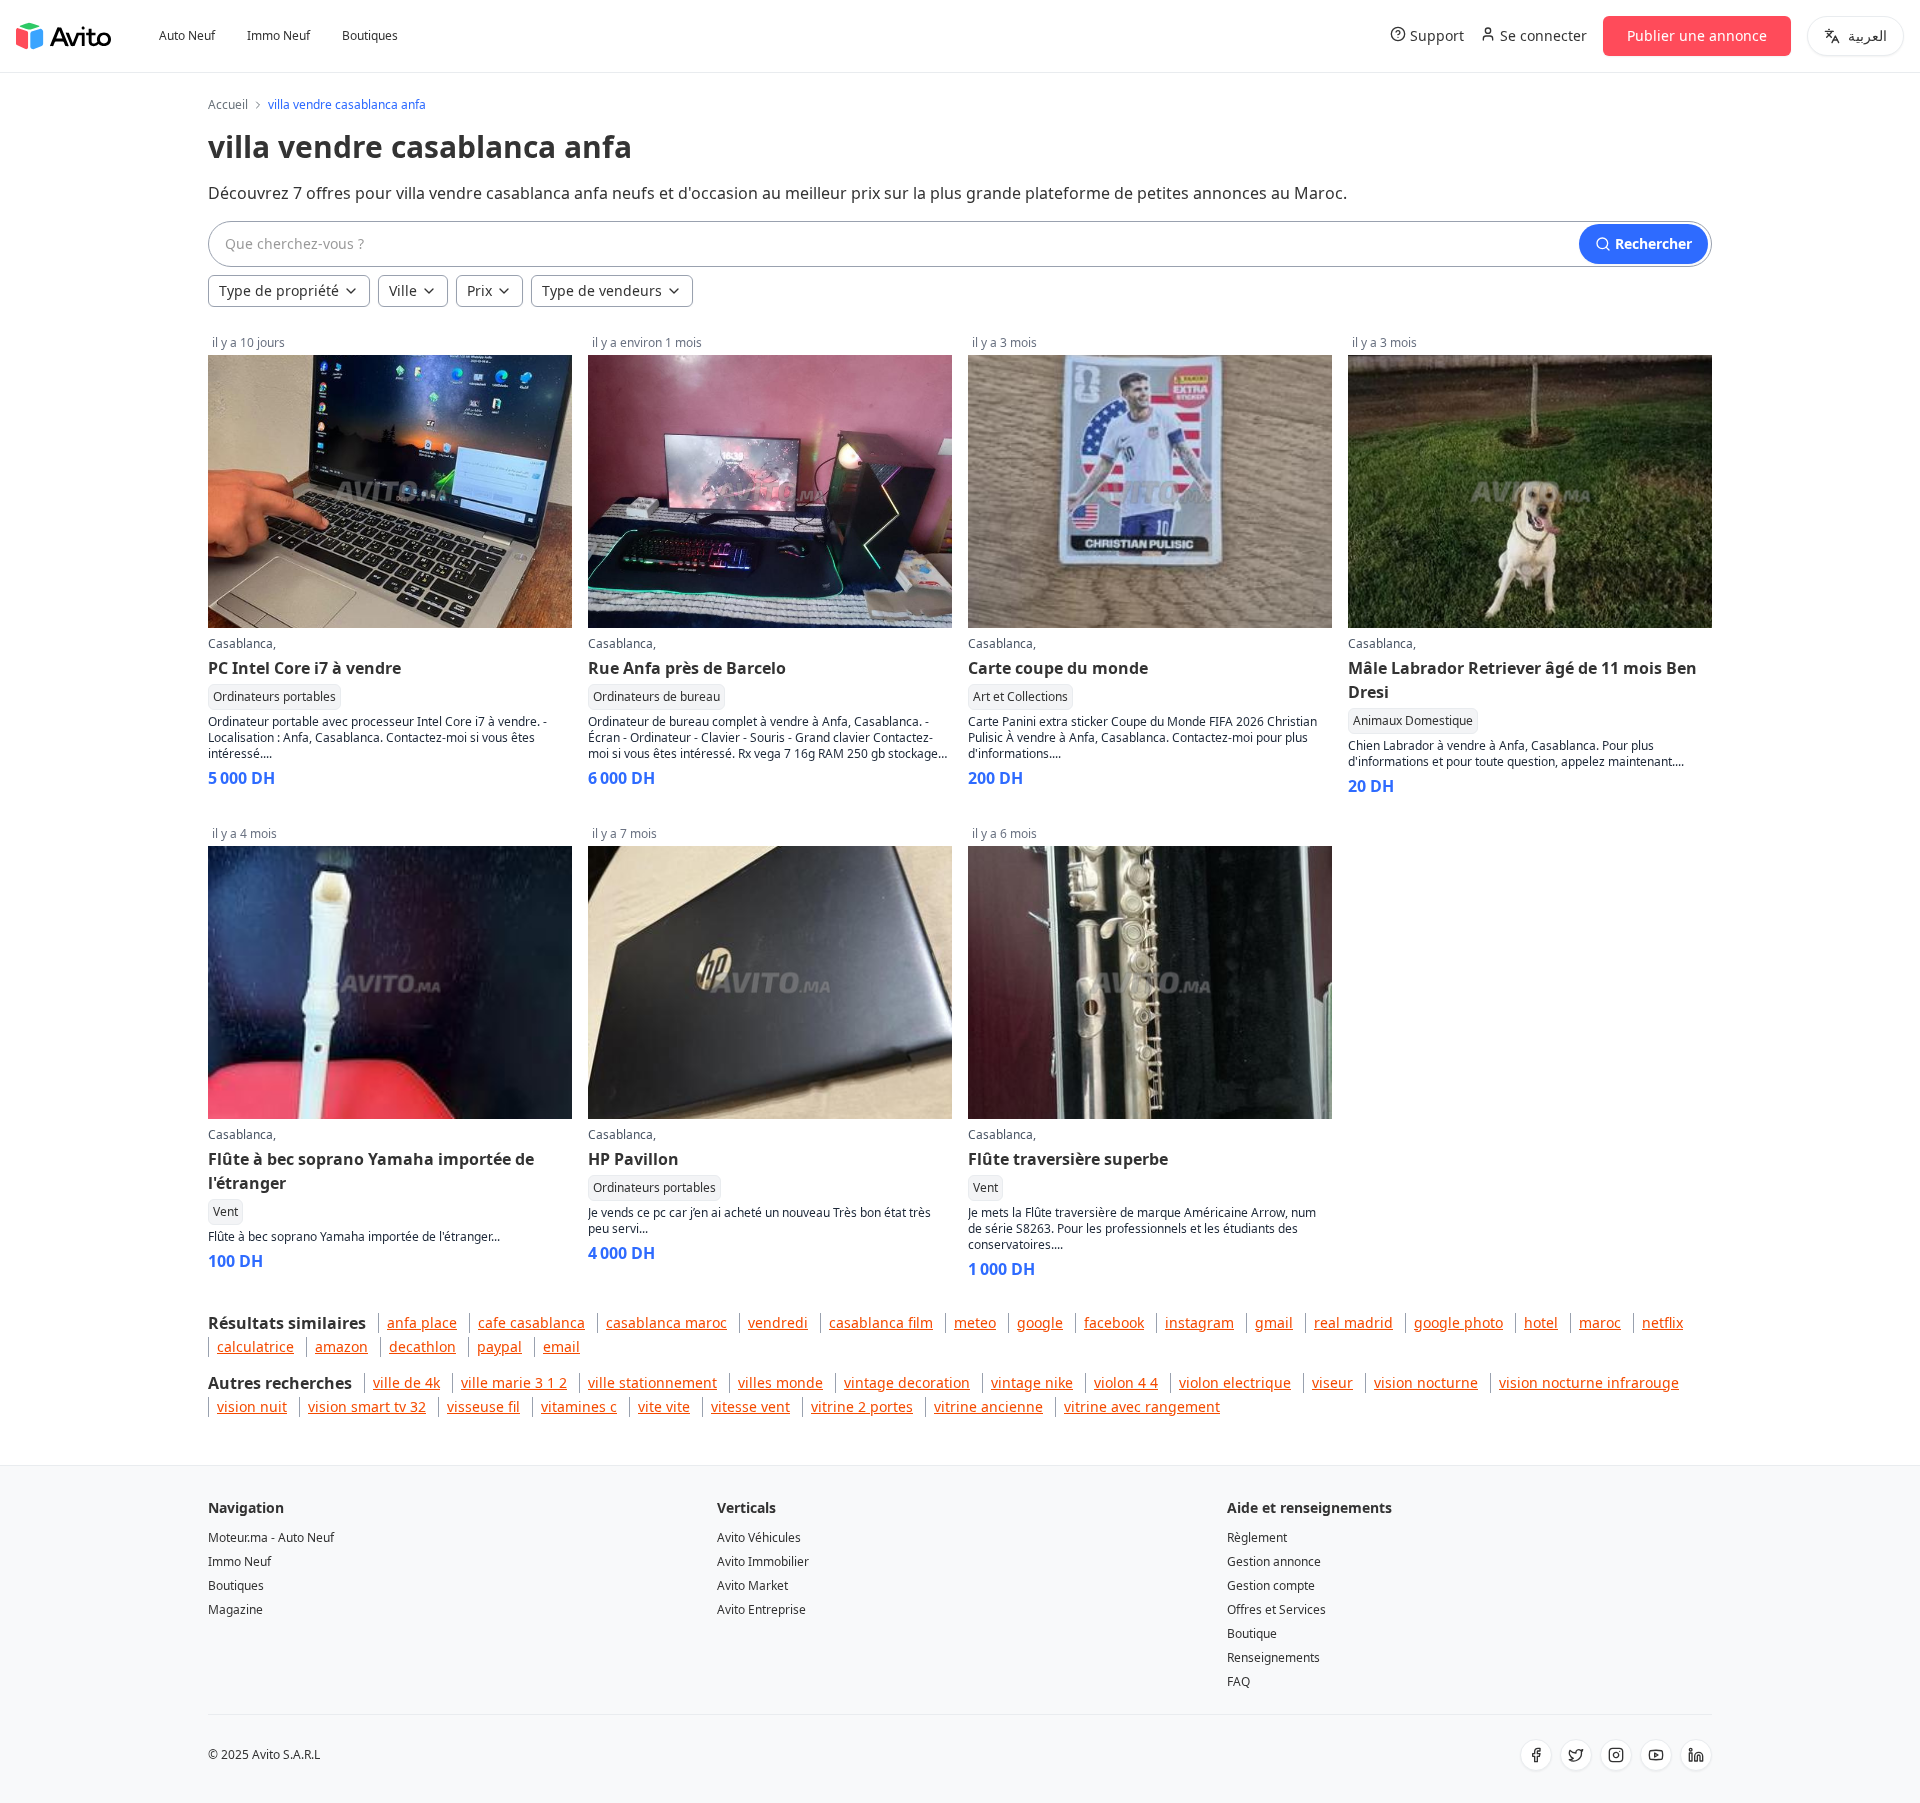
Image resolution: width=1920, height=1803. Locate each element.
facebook (1114, 1322)
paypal (499, 1346)
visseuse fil (483, 1406)
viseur (1332, 1382)
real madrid (1353, 1322)
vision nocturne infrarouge (1589, 1382)
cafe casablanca (531, 1322)
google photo (1458, 1322)
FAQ (1238, 1681)
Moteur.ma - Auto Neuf (271, 1537)
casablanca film (881, 1322)
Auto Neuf (187, 36)
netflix (1662, 1322)
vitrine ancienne (988, 1406)
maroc (1600, 1322)
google (1040, 1322)
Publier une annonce (1697, 35)
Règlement (1257, 1537)
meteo (975, 1322)
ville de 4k (406, 1382)
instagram (1199, 1322)
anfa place (422, 1322)
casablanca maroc (666, 1322)
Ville (403, 290)
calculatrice (255, 1346)
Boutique (1252, 1633)
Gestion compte (1271, 1585)
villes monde (780, 1382)
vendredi (778, 1322)
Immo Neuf (278, 36)
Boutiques (370, 36)
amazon (341, 1346)
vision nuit (252, 1406)
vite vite (664, 1406)
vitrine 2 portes (862, 1406)
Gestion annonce (1274, 1561)
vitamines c (579, 1406)
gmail (1274, 1322)
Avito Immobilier (763, 1561)
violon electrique (1235, 1382)
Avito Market (752, 1585)
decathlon (422, 1346)
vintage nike (1032, 1382)
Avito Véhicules (759, 1537)
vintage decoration (907, 1382)
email (561, 1346)
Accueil (228, 105)
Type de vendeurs (602, 290)
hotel (1541, 1322)
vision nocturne (1426, 1382)
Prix (479, 290)
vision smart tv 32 (367, 1406)
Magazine (235, 1609)
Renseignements (1273, 1657)
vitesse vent (750, 1406)
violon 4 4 (1126, 1382)
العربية (1867, 35)
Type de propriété (279, 290)
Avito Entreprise (761, 1609)
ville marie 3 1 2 (514, 1382)
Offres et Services (1276, 1609)
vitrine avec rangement (1142, 1406)
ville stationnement (652, 1382)
